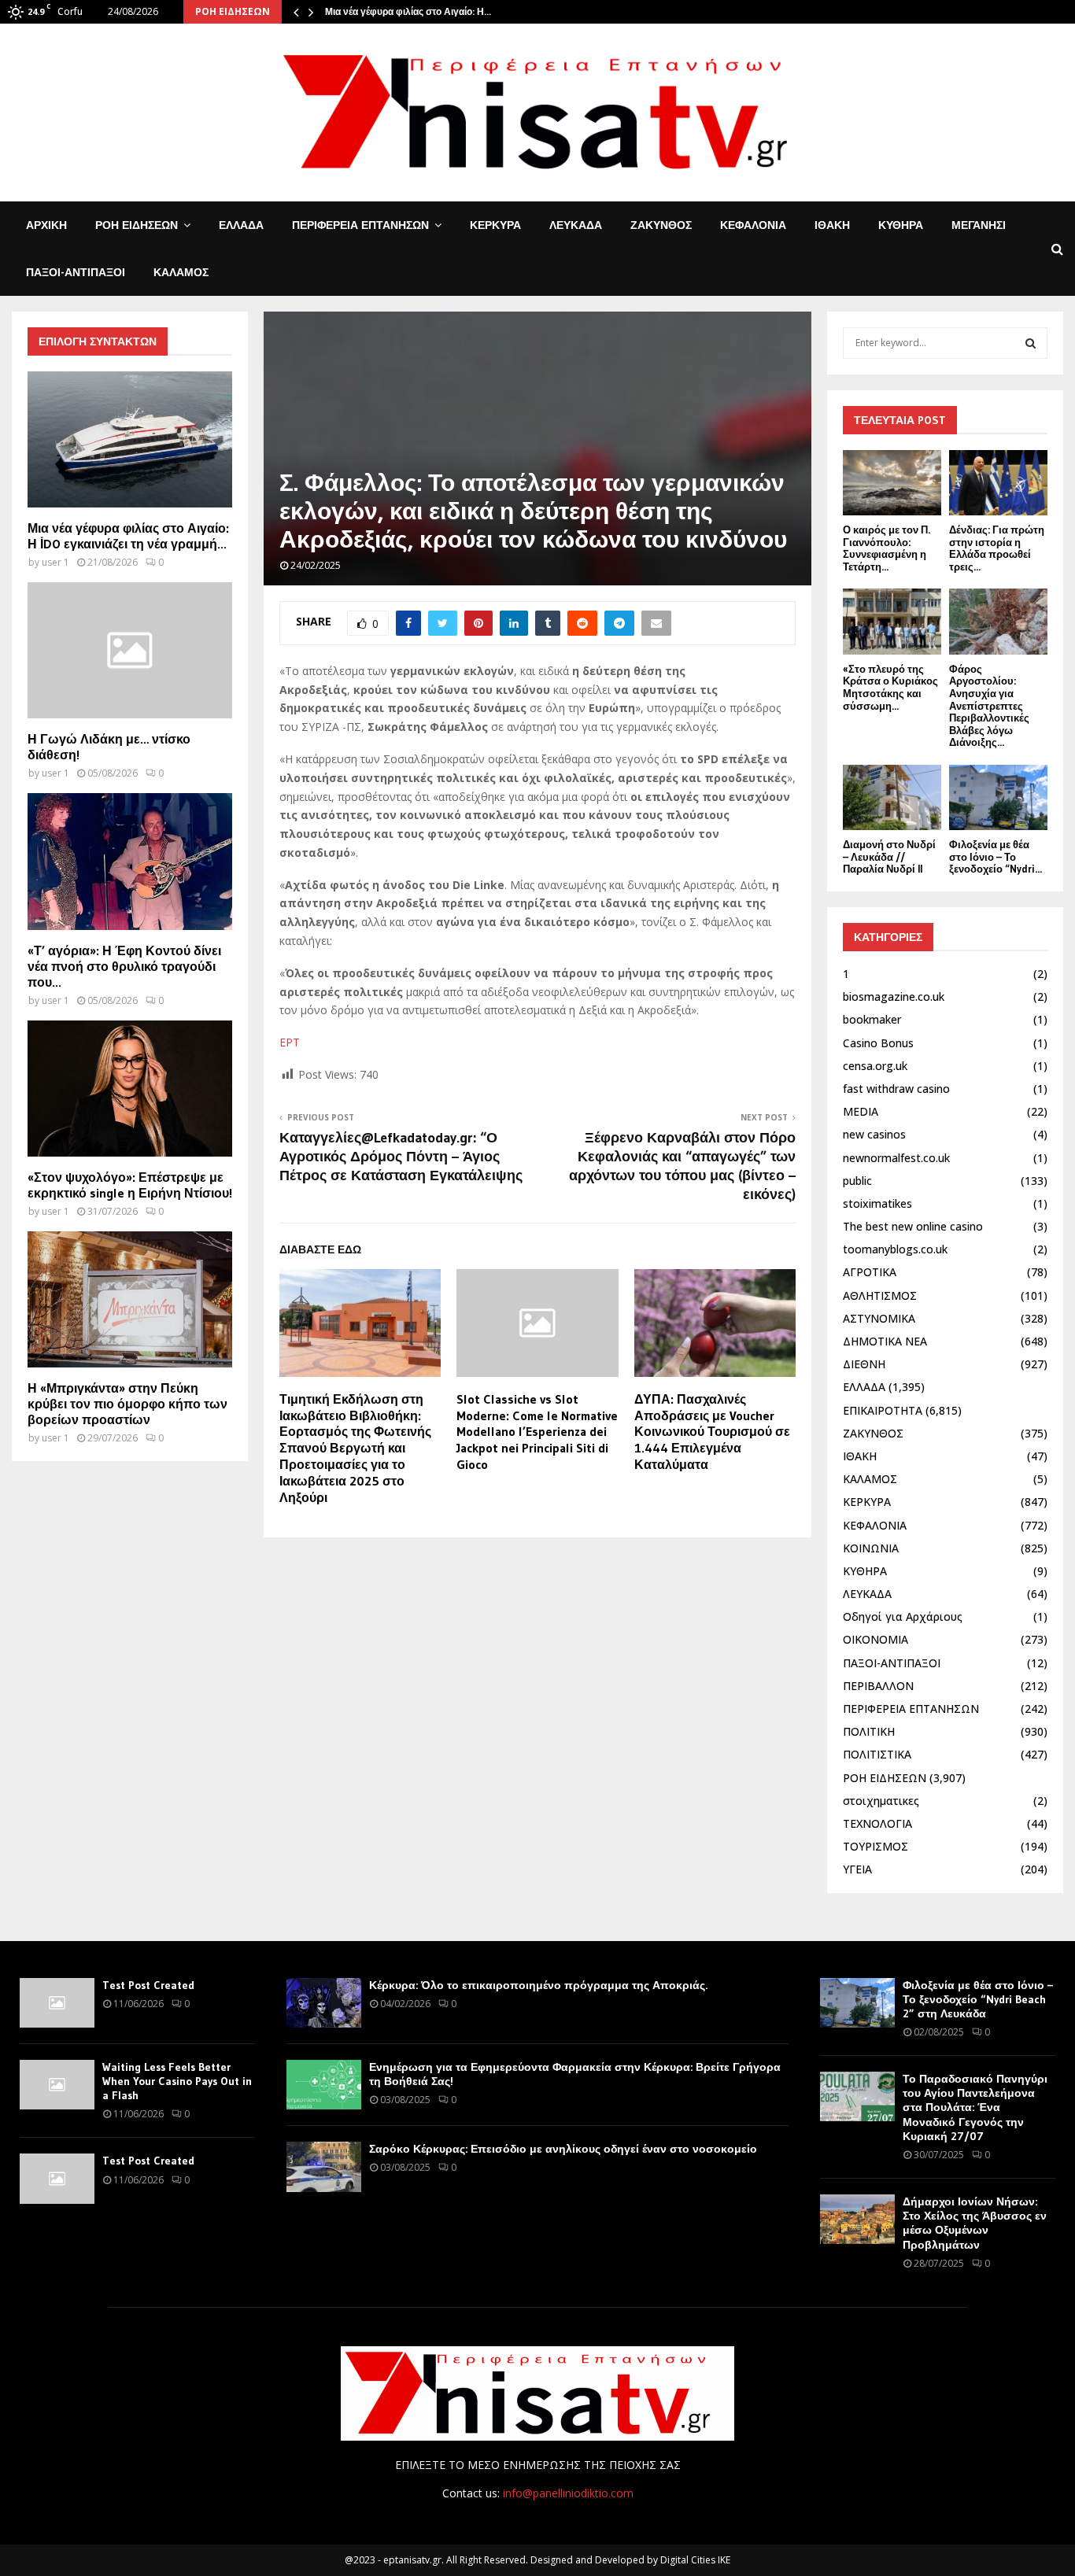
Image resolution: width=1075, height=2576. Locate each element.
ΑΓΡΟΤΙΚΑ (870, 1272)
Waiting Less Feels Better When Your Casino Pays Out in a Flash (177, 2081)
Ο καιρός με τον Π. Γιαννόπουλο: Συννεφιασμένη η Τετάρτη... (887, 548)
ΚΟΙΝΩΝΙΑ (871, 1548)
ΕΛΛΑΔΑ (241, 225)
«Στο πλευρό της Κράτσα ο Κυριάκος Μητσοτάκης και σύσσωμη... (890, 687)
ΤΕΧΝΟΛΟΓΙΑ (877, 1823)
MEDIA (861, 1111)
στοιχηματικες (881, 1801)
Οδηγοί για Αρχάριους (903, 1616)
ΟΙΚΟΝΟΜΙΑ (876, 1639)
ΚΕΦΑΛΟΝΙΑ (753, 225)
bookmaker (872, 1019)
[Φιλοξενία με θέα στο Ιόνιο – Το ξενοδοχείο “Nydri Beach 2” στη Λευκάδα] (998, 797)
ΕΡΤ (290, 1042)
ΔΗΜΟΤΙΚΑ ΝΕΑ (885, 1341)
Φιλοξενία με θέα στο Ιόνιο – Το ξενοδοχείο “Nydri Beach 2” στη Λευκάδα (978, 1999)
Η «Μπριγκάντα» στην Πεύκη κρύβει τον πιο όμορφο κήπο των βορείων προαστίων (127, 1404)
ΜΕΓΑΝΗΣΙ (979, 225)
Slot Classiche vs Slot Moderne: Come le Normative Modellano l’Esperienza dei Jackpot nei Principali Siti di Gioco (537, 1432)
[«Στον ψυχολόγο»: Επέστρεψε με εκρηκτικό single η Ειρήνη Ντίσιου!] (130, 1089)
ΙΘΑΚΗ (832, 225)
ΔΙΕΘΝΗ (864, 1364)
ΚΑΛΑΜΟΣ (181, 272)
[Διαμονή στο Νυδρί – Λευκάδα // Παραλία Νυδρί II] (892, 797)
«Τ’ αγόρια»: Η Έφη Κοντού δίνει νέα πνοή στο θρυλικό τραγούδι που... (124, 966)
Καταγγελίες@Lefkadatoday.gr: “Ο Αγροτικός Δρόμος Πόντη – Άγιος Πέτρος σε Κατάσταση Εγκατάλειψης (401, 1157)
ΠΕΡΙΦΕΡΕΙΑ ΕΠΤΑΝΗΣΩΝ (360, 225)
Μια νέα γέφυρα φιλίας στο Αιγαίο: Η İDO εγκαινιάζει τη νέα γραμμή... (128, 536)
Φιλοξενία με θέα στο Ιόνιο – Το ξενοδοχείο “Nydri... (996, 856)
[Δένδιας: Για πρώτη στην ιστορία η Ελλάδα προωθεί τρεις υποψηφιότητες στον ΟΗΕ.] (998, 483)
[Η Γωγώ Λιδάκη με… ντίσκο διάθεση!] (130, 650)
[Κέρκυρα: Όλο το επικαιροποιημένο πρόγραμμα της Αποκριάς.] (324, 2003)
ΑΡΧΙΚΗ (46, 225)
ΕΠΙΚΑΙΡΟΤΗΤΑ (883, 1410)
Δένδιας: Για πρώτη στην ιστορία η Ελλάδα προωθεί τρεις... (997, 548)
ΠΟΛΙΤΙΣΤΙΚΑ (877, 1754)
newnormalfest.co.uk (896, 1158)
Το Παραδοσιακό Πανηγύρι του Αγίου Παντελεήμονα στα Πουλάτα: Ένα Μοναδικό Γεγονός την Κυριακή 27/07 (975, 2107)
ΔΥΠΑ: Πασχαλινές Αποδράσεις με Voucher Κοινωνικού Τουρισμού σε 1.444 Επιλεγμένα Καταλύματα (712, 1432)
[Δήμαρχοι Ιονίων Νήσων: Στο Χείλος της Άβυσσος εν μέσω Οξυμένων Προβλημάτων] (857, 2219)
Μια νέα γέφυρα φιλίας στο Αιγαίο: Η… (408, 11)
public (857, 1181)
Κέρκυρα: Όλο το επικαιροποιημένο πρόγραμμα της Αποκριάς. (538, 1985)
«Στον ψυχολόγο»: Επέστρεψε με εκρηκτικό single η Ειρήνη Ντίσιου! (130, 1185)
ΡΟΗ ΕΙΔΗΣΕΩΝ (137, 225)
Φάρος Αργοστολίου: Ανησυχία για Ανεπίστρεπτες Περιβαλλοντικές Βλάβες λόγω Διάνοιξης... (989, 706)
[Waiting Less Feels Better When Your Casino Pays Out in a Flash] (57, 2085)
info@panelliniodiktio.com (568, 2493)
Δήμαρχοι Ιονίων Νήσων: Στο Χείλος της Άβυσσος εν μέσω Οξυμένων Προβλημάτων (975, 2223)
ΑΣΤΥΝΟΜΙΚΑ (879, 1318)
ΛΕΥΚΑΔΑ (576, 225)
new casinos (874, 1134)
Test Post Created (148, 1985)
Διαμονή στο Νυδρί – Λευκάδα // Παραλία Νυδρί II (889, 856)
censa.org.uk (875, 1066)
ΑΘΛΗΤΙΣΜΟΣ (880, 1295)
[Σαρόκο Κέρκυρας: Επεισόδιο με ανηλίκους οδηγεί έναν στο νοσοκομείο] (324, 2166)
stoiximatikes (877, 1203)
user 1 (55, 562)
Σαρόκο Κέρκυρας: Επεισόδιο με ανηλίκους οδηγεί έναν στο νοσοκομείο (563, 2149)
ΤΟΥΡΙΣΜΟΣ (876, 1846)
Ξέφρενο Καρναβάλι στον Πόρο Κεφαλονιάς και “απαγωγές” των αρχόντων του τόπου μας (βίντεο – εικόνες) (682, 1166)
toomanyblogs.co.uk (895, 1249)
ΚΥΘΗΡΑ (901, 225)
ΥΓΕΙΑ (857, 1869)
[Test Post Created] (57, 2003)
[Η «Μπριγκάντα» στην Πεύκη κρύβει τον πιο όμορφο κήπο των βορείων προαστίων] (130, 1299)
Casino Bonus (878, 1043)
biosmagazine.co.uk (894, 996)
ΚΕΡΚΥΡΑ (495, 225)
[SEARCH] (1031, 343)
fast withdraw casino (896, 1089)
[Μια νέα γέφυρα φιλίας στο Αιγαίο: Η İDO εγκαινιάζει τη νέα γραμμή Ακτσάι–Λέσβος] (130, 439)
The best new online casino (913, 1226)
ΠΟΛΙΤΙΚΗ (869, 1731)
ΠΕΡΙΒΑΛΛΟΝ (878, 1686)
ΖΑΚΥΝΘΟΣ (661, 225)
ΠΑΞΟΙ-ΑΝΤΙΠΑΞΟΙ (76, 272)
